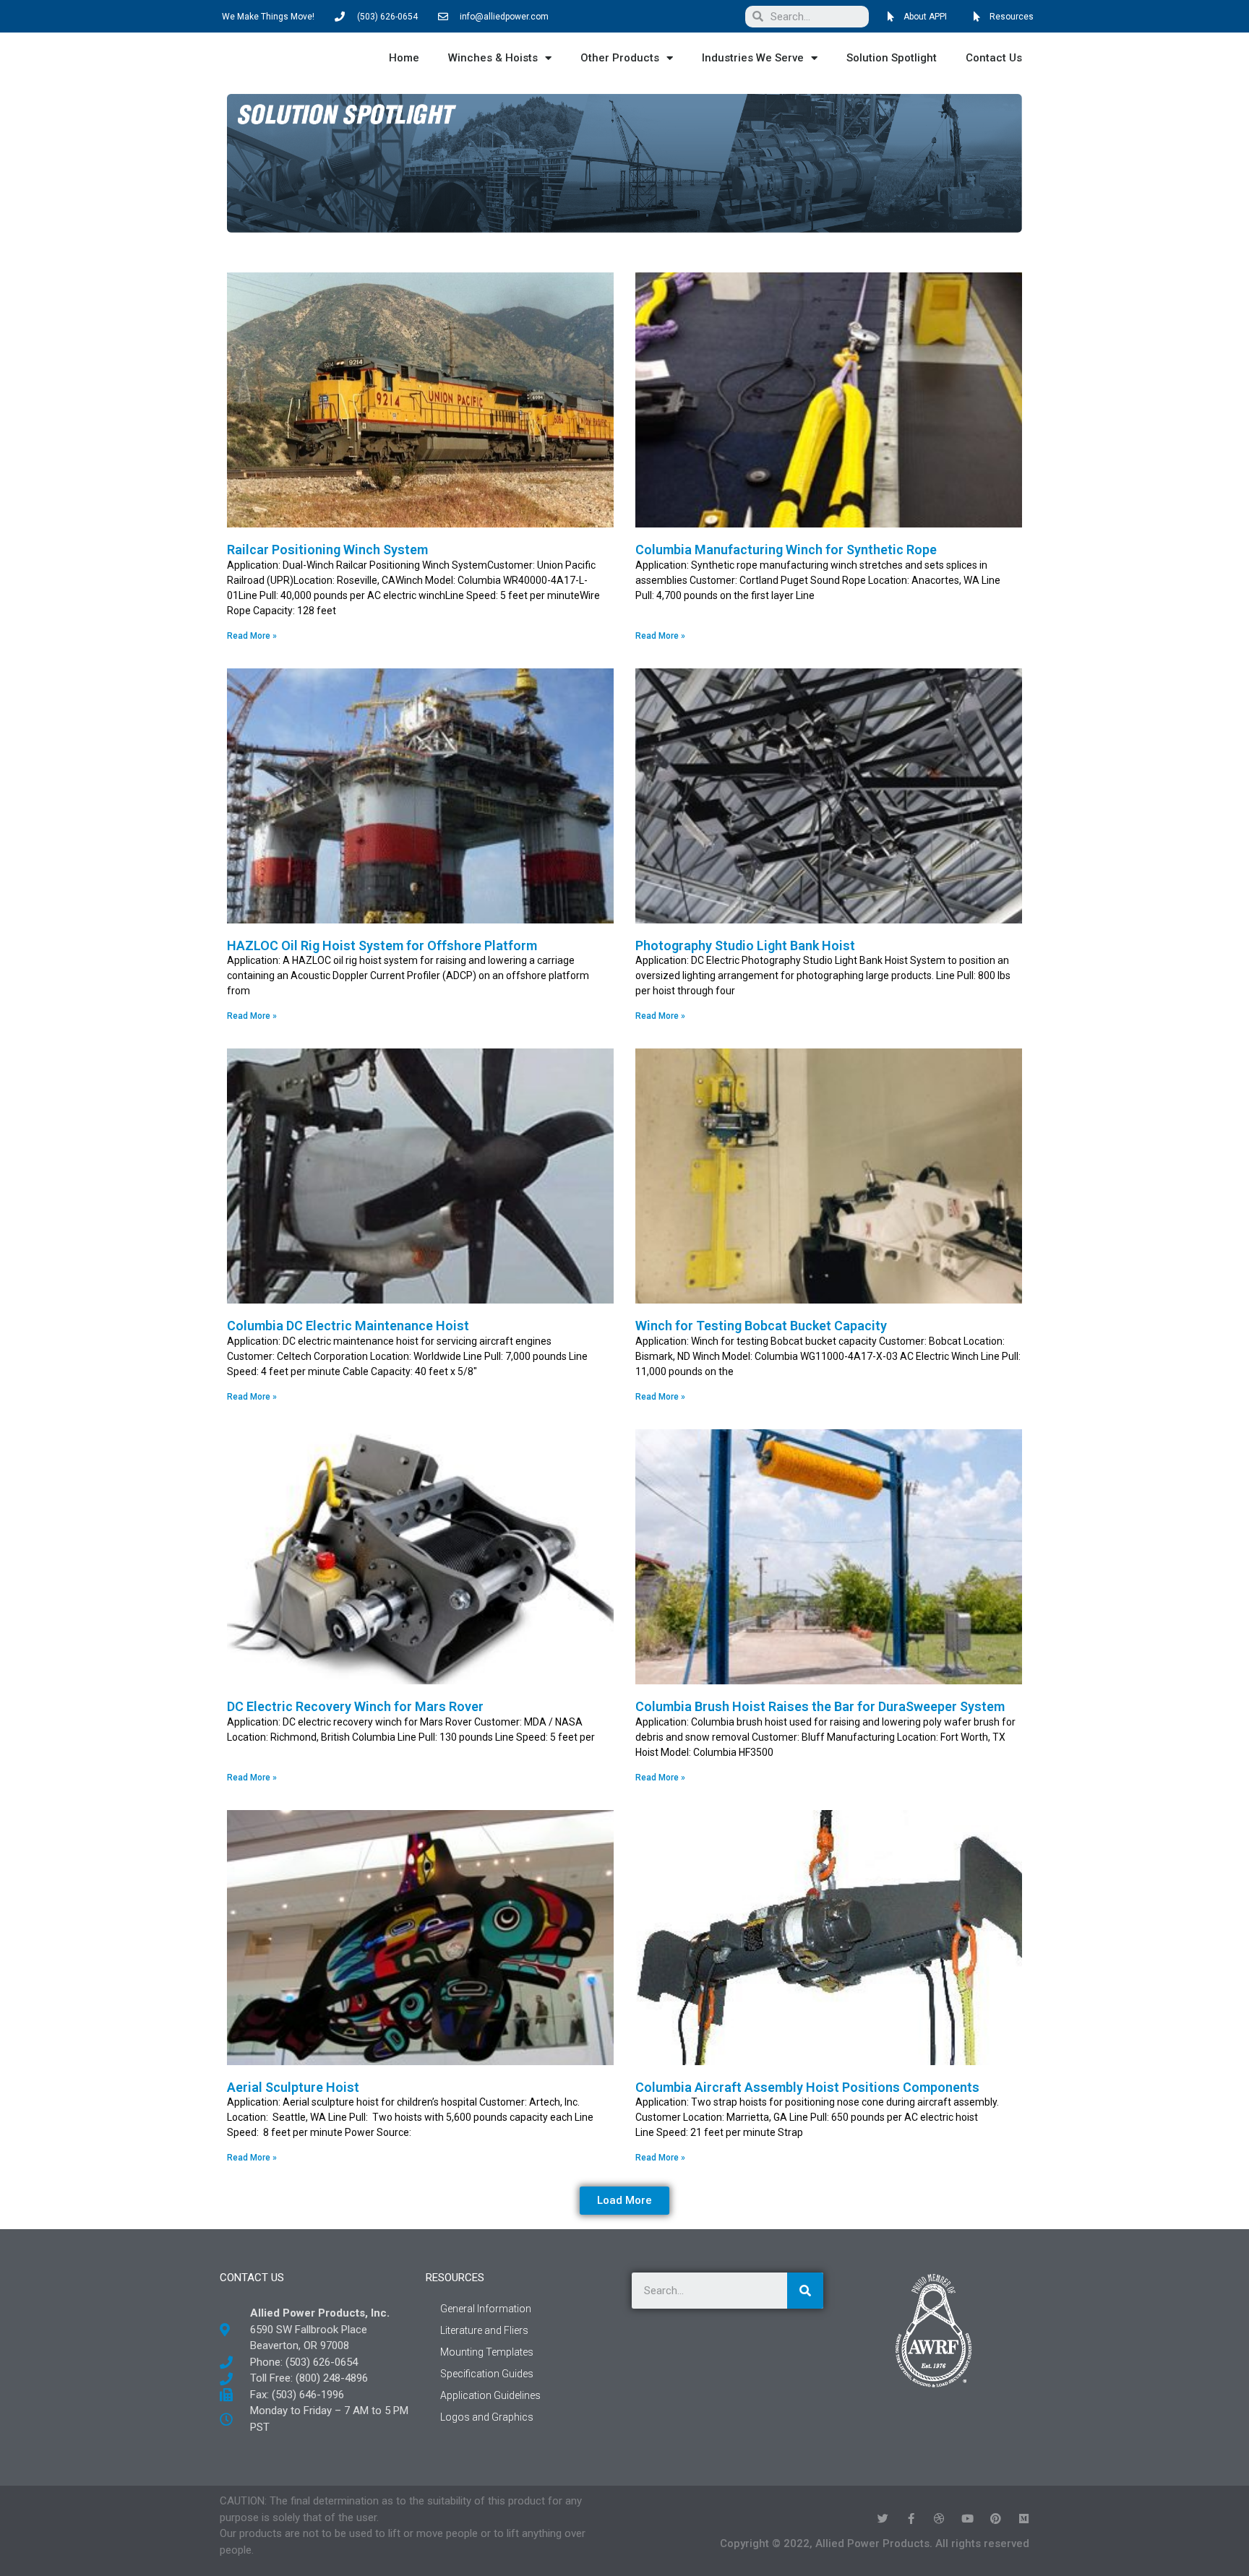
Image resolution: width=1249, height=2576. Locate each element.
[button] (624, 2201)
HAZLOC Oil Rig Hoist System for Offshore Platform (382, 945)
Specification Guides (487, 2374)
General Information (486, 2309)
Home (404, 58)
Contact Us (994, 58)
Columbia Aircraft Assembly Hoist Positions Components (807, 2087)
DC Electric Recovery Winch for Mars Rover (355, 1706)
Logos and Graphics (487, 2417)
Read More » (252, 636)
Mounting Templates (487, 2352)
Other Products (620, 58)
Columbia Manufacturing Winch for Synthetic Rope (786, 550)
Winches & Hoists (493, 58)
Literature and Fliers (484, 2330)
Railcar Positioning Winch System (327, 550)
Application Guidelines (490, 2395)
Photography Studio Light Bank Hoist (745, 945)
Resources (455, 2278)
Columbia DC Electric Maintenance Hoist (348, 1326)
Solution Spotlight (892, 58)
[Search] (805, 2291)
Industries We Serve (753, 58)
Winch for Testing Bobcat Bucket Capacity (761, 1326)
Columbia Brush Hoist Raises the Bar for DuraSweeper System (820, 1706)
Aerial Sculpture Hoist (293, 2087)
